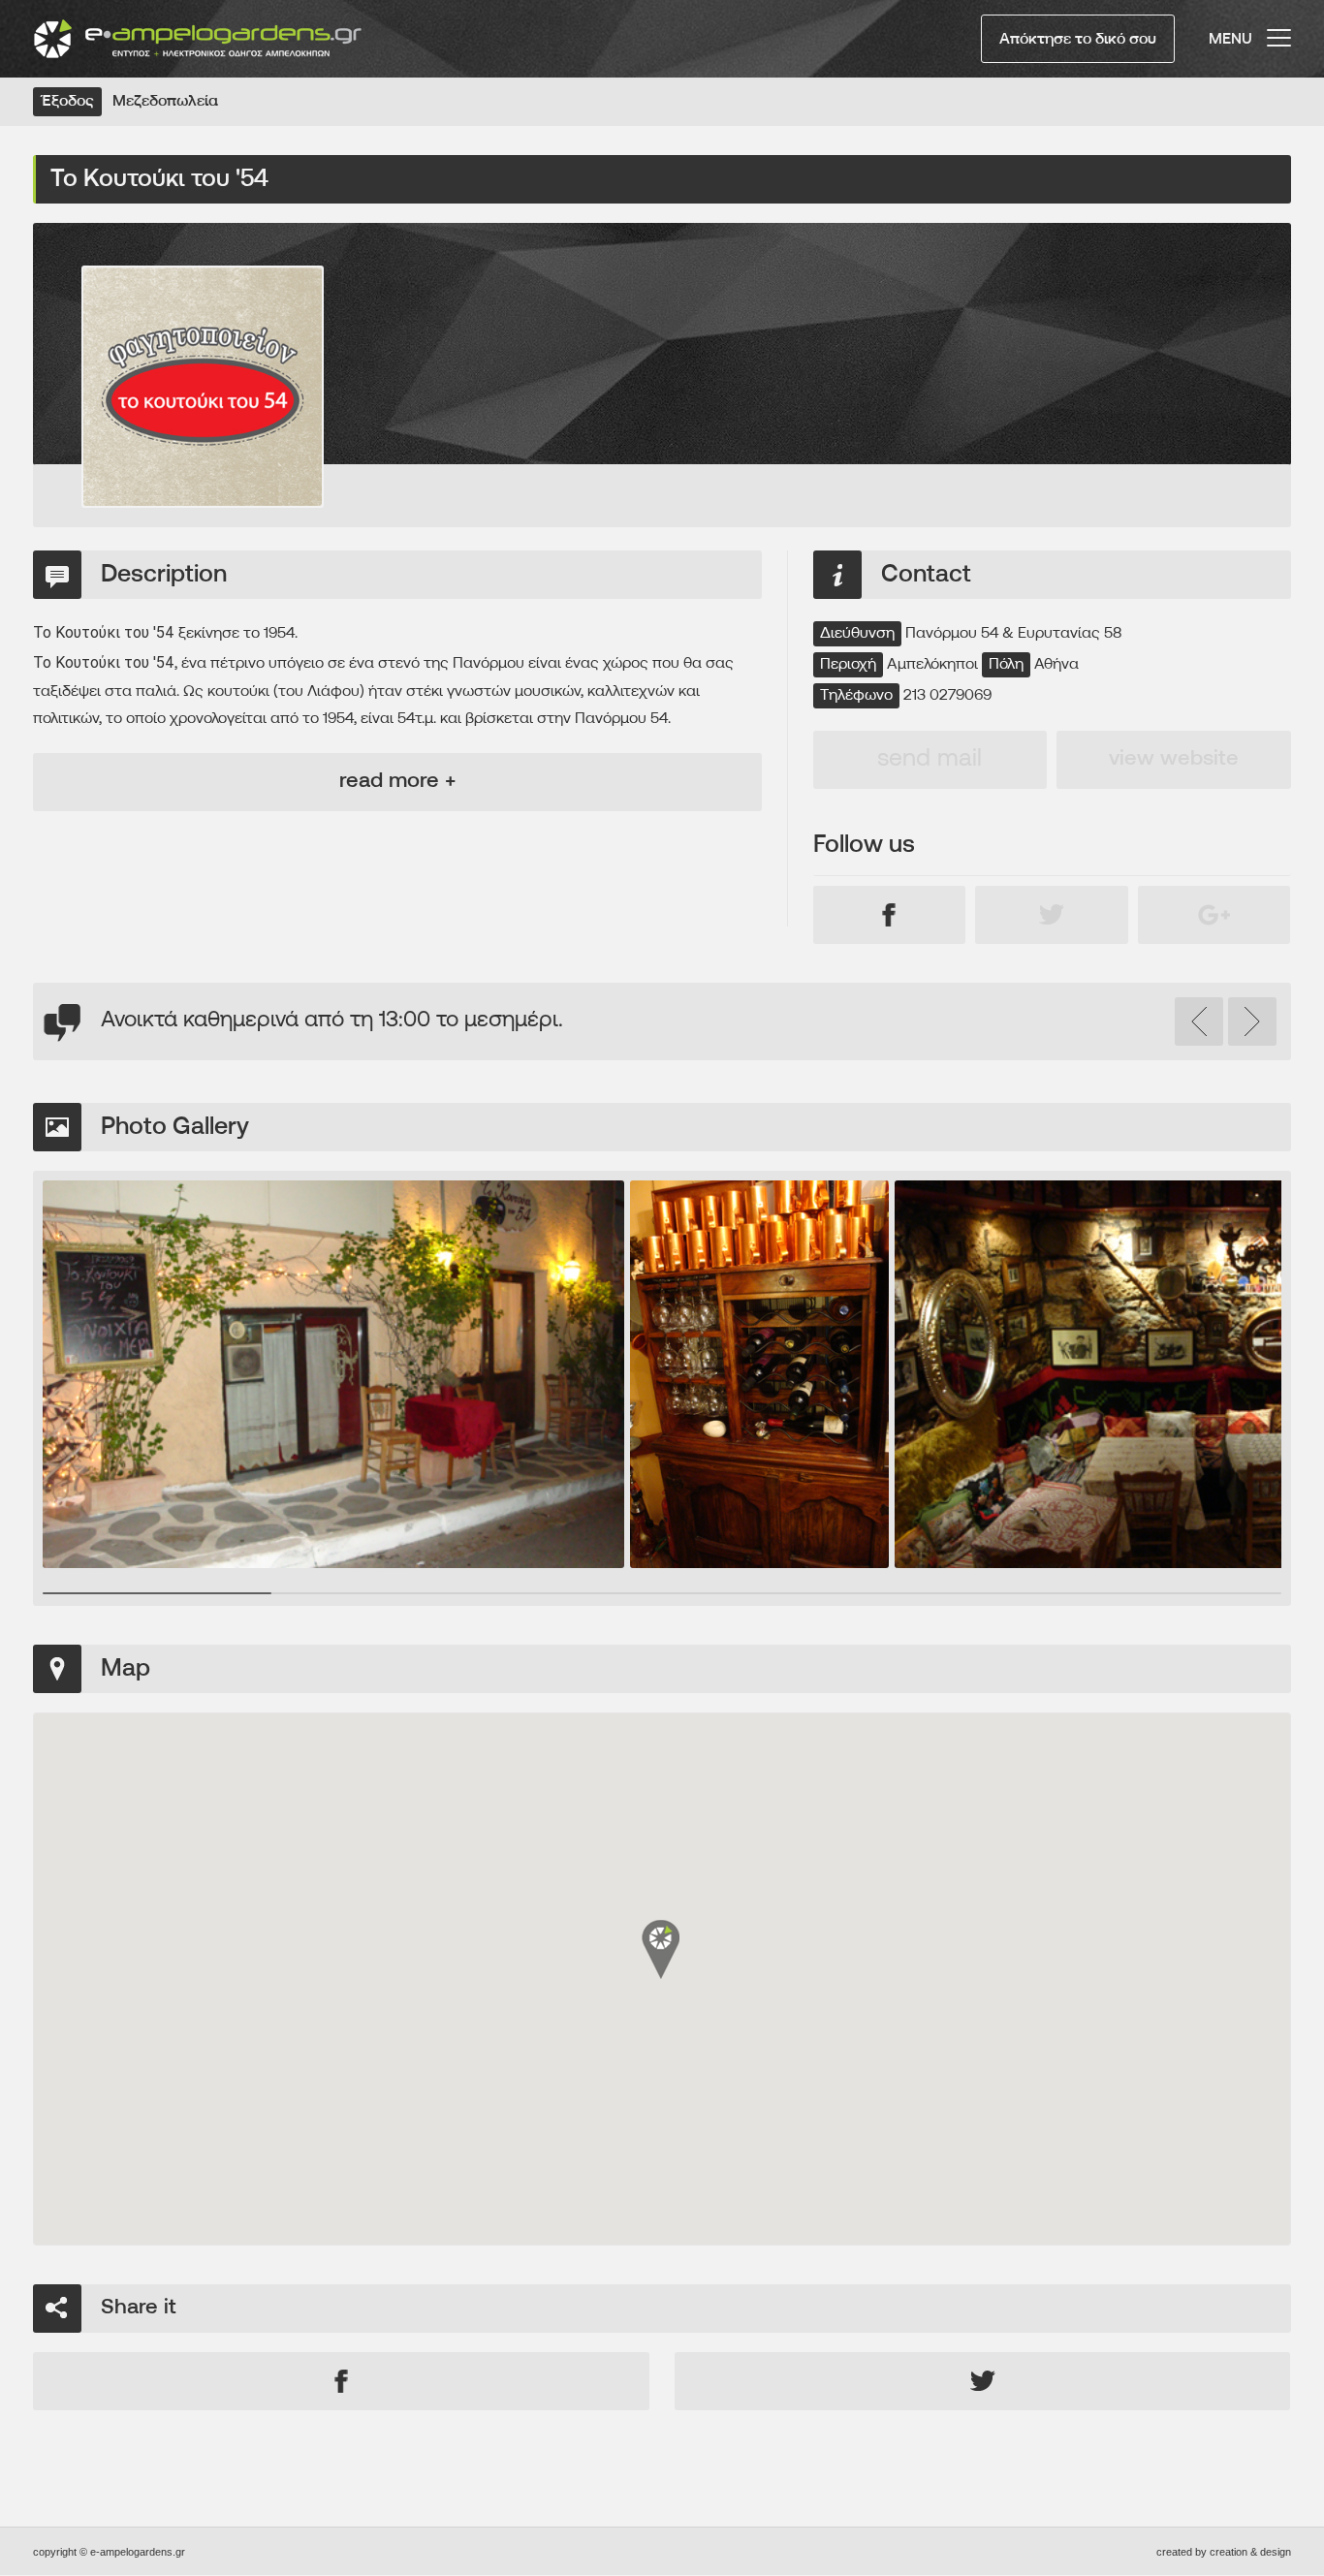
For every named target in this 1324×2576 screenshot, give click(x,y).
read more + (397, 782)
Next (1252, 1021)
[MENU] (1279, 29)
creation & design (1250, 2552)
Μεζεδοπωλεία (165, 102)
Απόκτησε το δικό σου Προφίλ (1078, 47)
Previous (1199, 1021)
